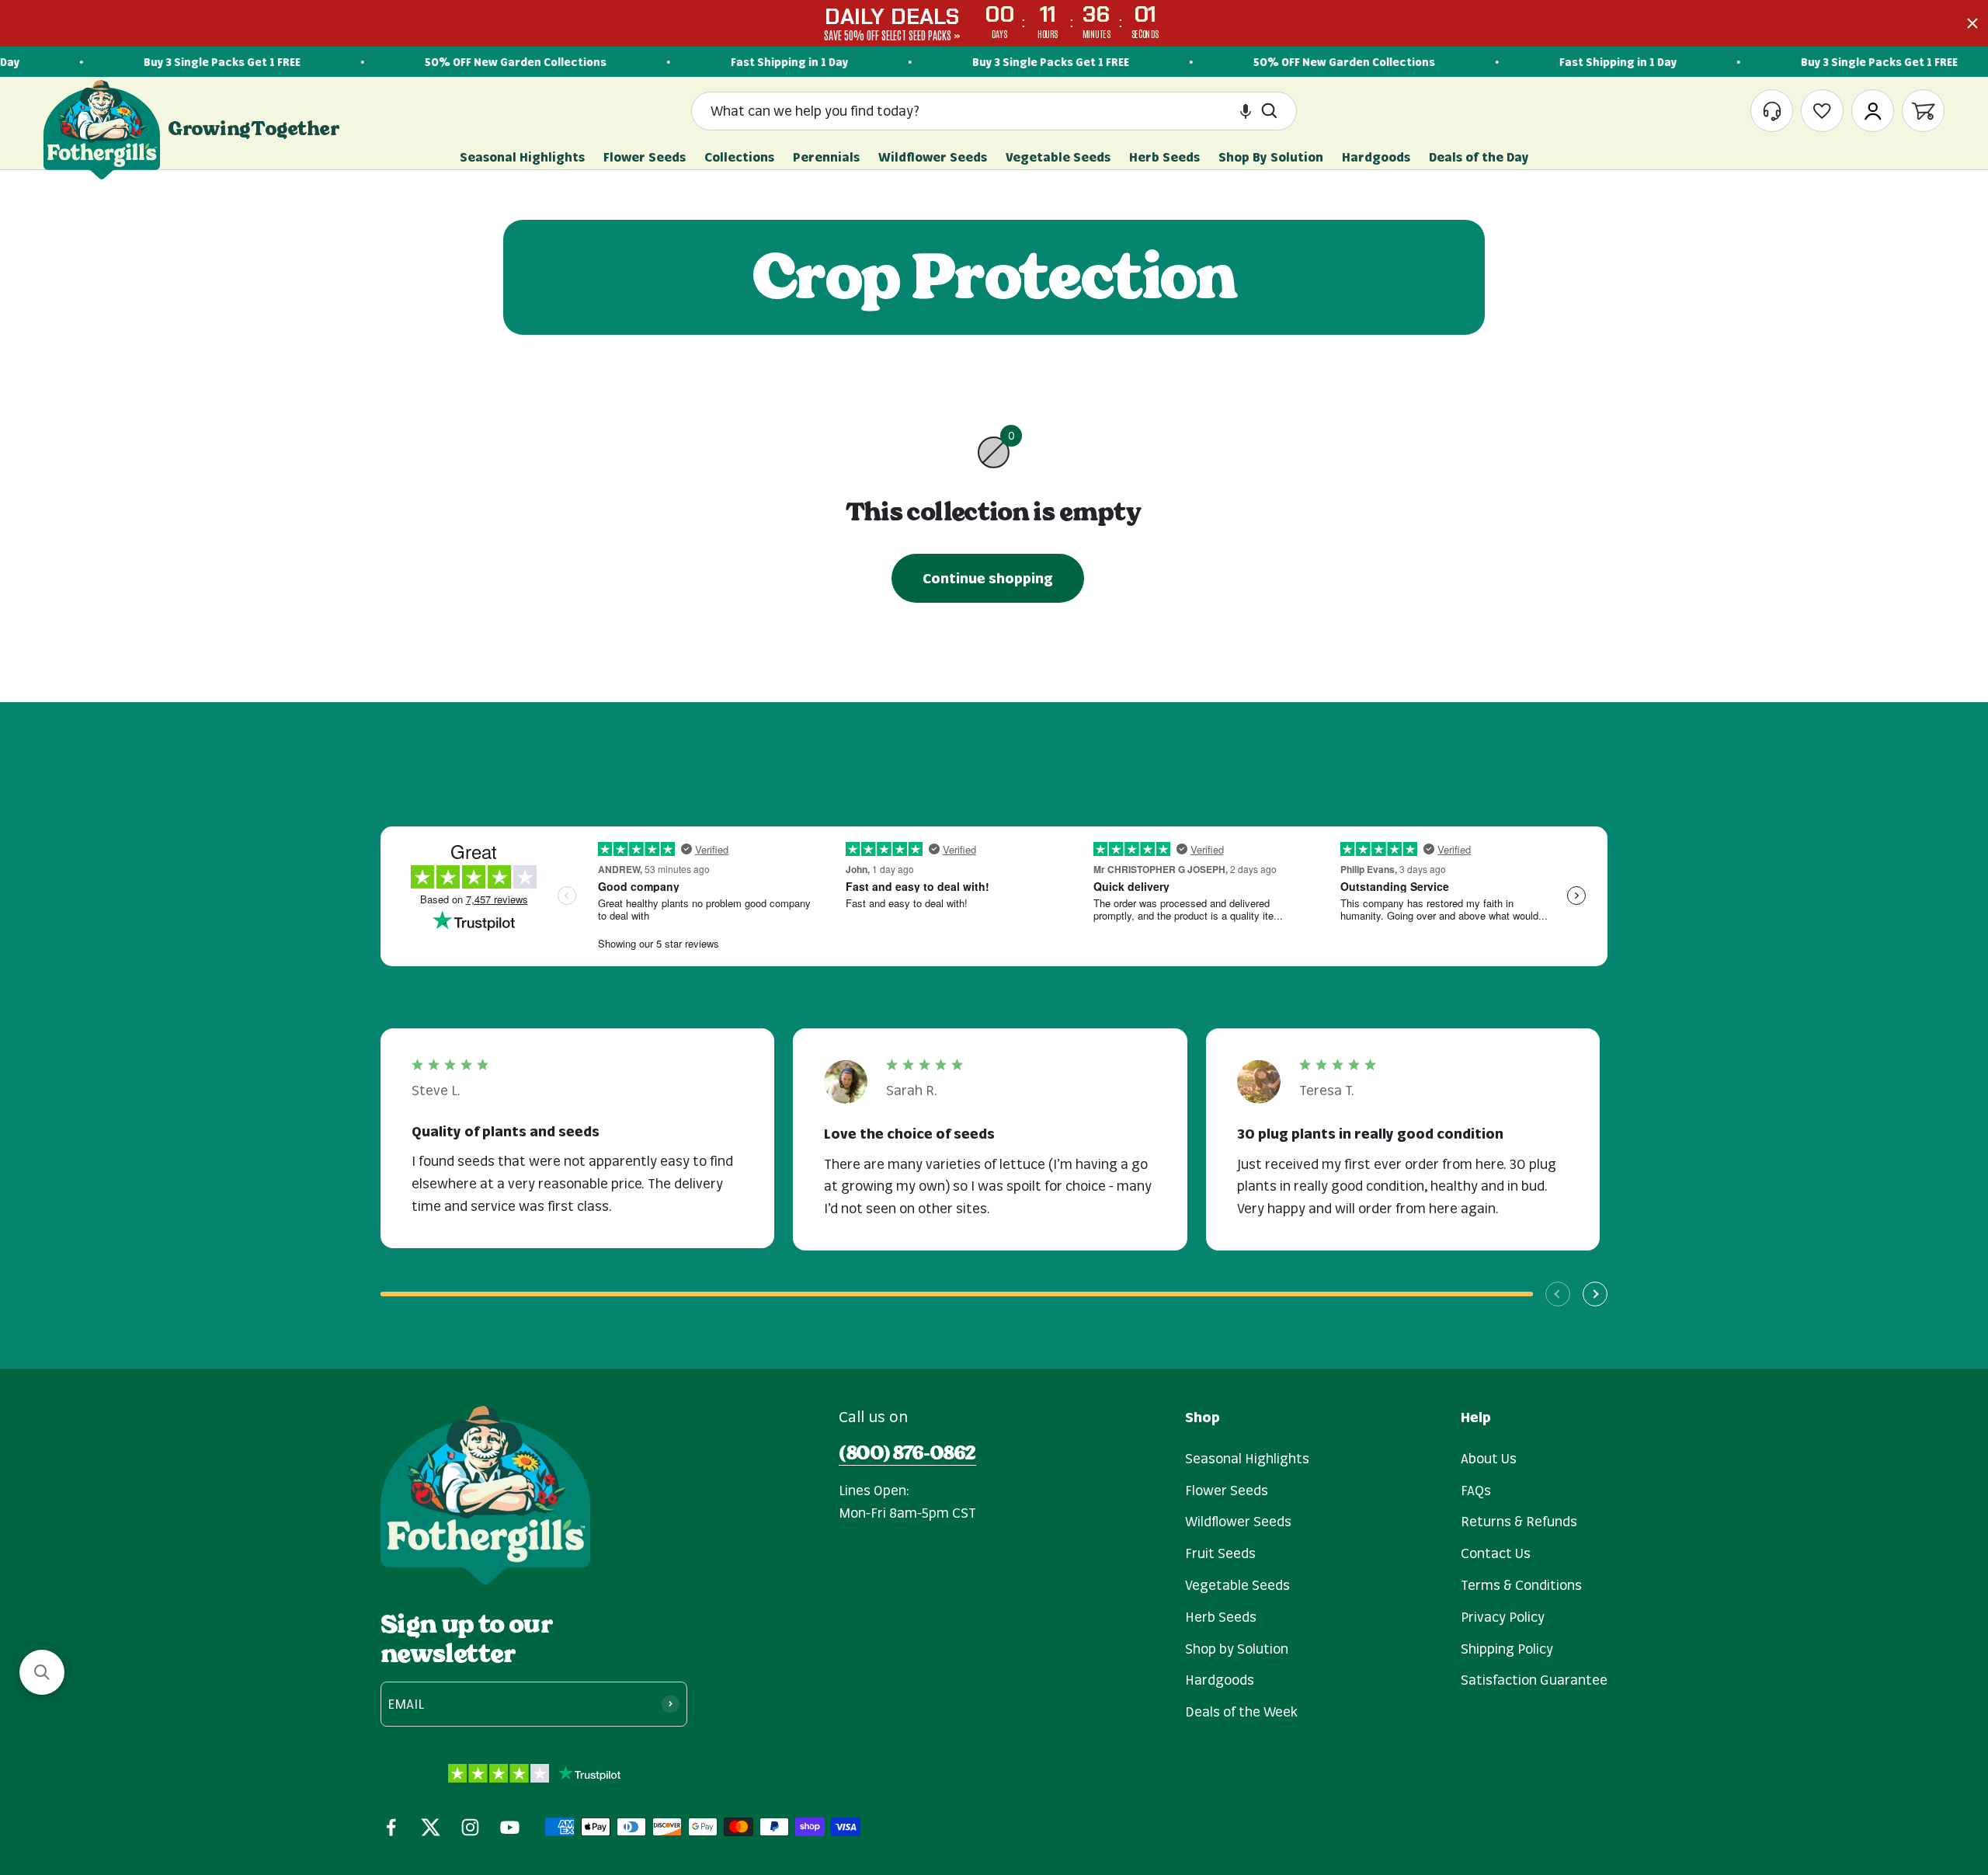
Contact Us (1496, 1553)
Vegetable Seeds (1237, 1585)
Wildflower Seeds (1238, 1521)
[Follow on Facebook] (391, 1827)
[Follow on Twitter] (431, 1827)
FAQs (1476, 1490)
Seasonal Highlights (1247, 1458)
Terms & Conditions (1521, 1585)
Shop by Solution (1237, 1648)
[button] (1246, 111)
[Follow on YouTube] (510, 1827)
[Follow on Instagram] (470, 1827)
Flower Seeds (1227, 1490)
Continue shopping (988, 578)
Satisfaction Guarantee (1534, 1679)
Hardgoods (1220, 1679)
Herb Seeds (1221, 1616)
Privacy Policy (1503, 1616)
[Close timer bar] (1972, 23)
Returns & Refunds (1519, 1521)
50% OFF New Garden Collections (478, 62)
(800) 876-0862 (907, 1453)
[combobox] (981, 111)
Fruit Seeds (1220, 1553)
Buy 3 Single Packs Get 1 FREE (184, 62)
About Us (1489, 1458)
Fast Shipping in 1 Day (751, 62)
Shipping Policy (1507, 1648)
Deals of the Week (1241, 1711)
